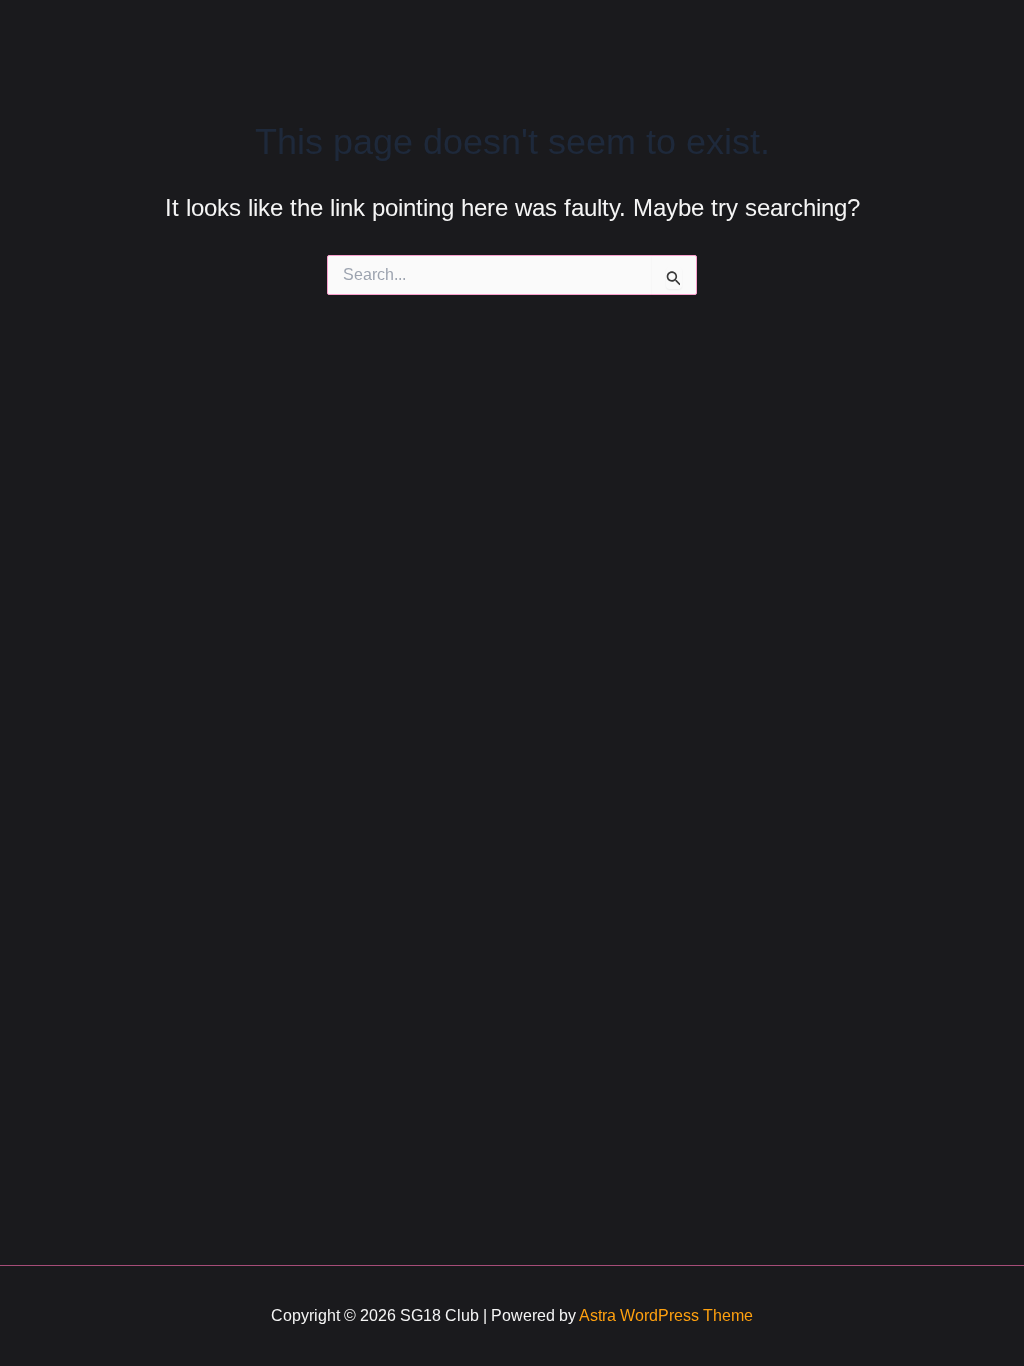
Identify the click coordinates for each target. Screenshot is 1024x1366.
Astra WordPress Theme (666, 1315)
